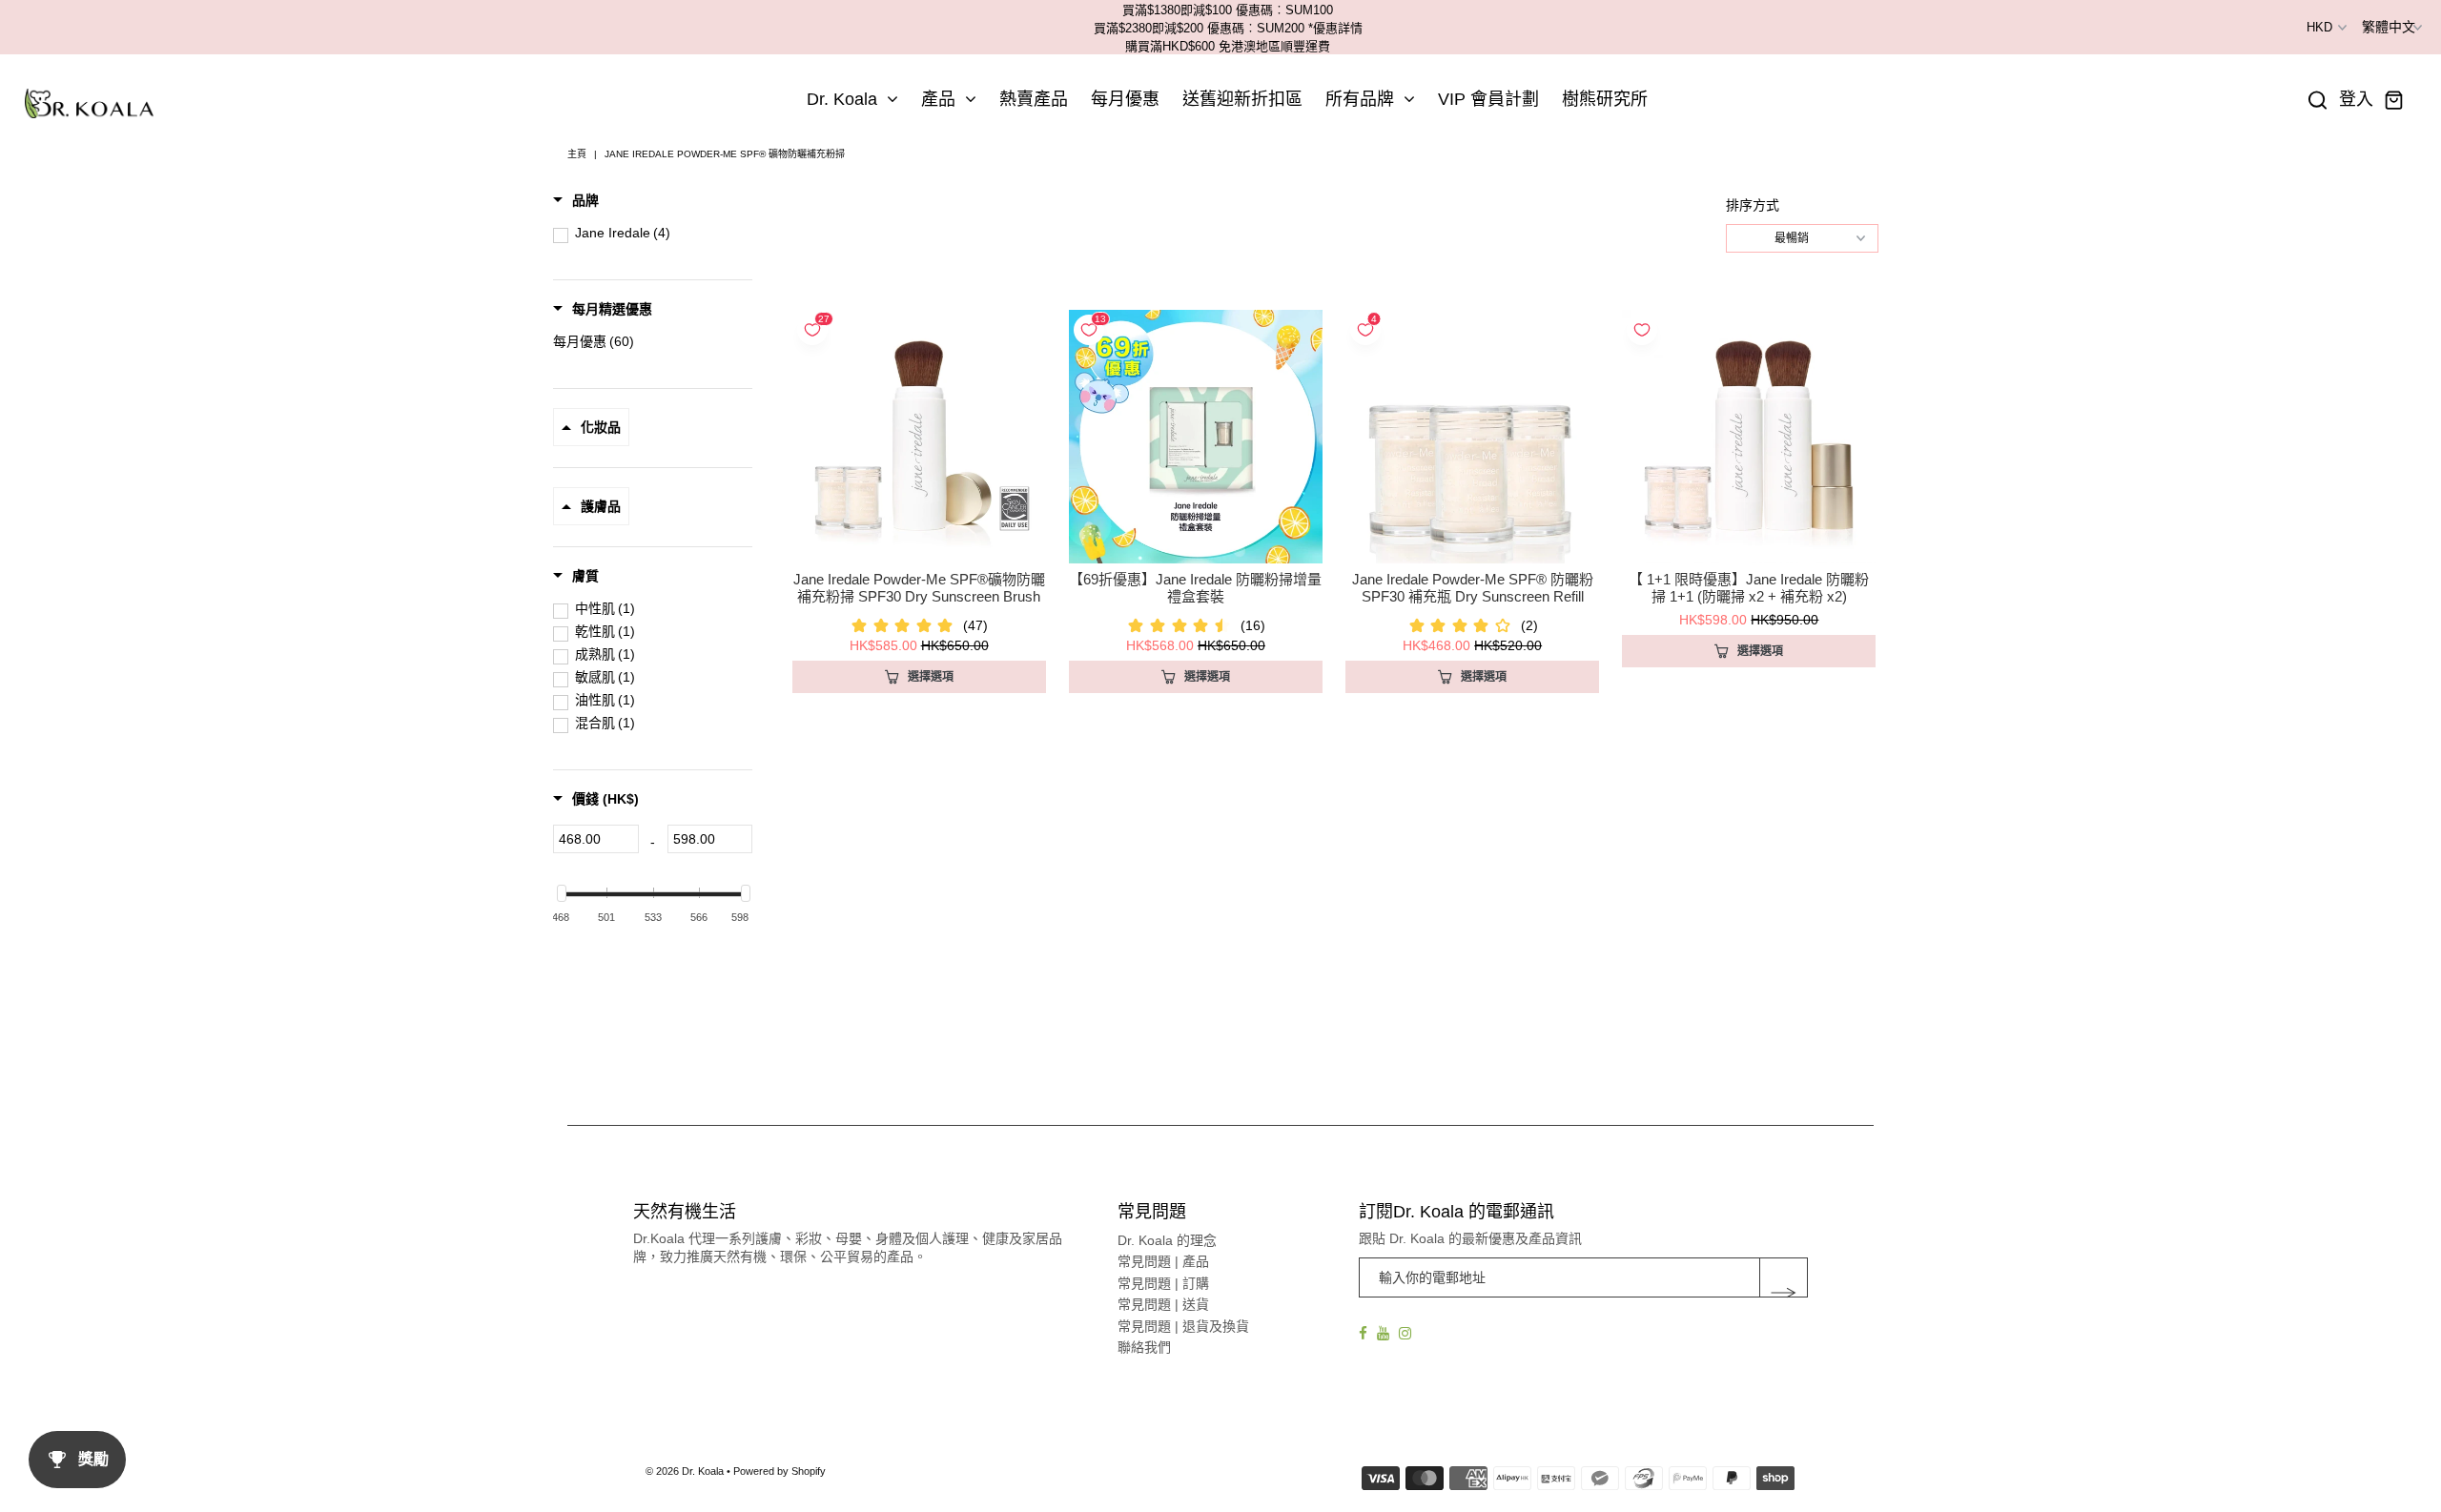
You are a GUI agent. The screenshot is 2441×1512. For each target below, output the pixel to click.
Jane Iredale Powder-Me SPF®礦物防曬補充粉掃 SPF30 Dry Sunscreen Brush (919, 588)
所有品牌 (1360, 99)
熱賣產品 (1034, 99)
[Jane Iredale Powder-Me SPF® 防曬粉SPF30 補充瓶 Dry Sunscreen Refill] (1472, 437)
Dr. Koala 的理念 (1167, 1240)
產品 (938, 99)
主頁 (577, 154)
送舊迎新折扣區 (1242, 99)
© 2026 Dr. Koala (685, 1471)
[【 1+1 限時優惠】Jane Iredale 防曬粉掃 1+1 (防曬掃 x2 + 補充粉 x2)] (1749, 437)
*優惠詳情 (1335, 28)
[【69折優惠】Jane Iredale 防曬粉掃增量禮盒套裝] (1196, 437)
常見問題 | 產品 (1163, 1261)
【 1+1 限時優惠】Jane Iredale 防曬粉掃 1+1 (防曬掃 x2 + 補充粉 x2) (1749, 588)
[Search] (2318, 100)
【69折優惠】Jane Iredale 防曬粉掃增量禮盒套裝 (1195, 588)
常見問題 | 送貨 (1163, 1304)
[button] (576, 200)
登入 (2356, 100)
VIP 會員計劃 (1488, 99)
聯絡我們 (1144, 1347)
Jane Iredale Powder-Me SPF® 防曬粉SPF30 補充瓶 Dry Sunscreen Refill (1473, 588)
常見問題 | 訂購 (1163, 1283)
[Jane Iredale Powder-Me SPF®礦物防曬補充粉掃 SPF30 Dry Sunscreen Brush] (919, 437)
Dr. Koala (842, 99)
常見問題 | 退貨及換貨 (1183, 1326)
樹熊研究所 (1605, 99)
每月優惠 (1125, 99)
